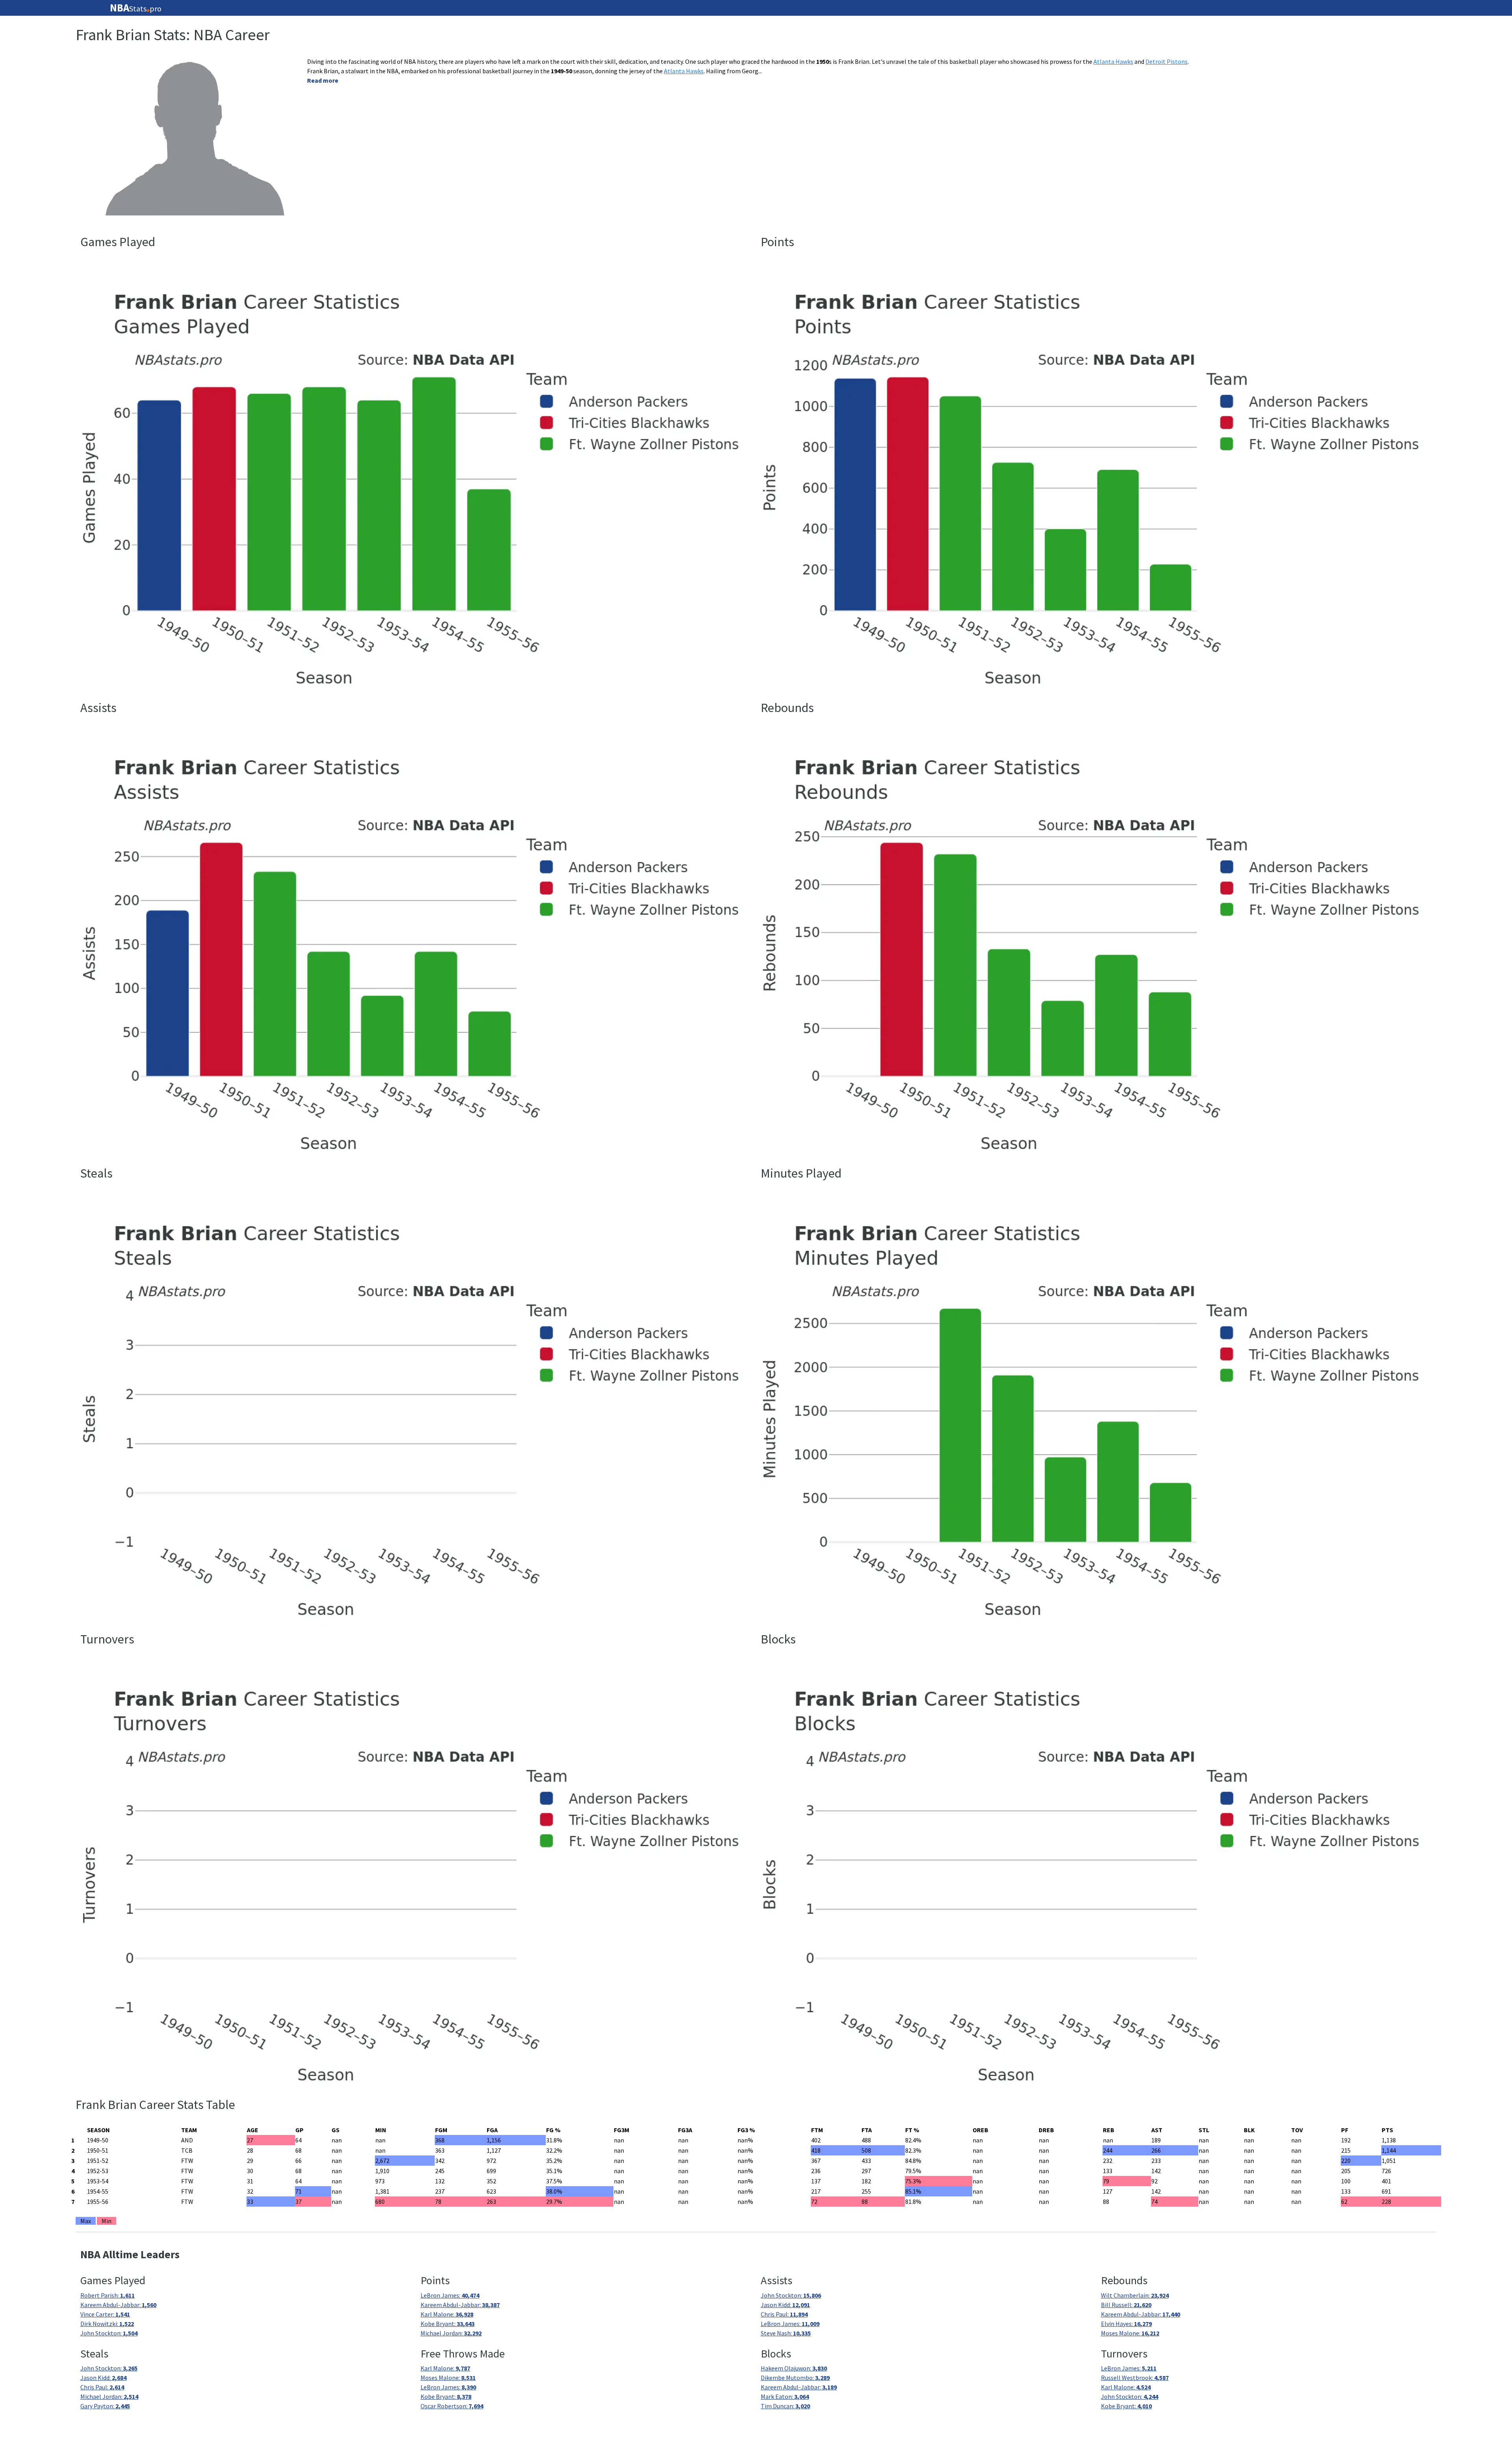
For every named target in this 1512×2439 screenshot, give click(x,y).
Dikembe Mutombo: (795, 2378)
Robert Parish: (107, 2295)
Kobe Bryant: (447, 2324)
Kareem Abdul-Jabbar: (118, 2305)
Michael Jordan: (451, 2333)
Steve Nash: (786, 2333)
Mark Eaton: (785, 2396)
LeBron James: (450, 2295)
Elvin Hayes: (1126, 2324)
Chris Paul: (784, 2314)
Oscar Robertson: (452, 2406)
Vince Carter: (105, 2314)
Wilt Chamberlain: (1135, 2295)
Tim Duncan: (785, 2406)
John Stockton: (109, 2333)
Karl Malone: (447, 2314)
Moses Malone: (1130, 2333)
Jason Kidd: (785, 2305)
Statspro (136, 8)
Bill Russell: (1126, 2305)
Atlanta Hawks (1113, 61)
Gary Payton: (105, 2406)
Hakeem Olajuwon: (794, 2368)
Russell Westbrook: (1135, 2378)
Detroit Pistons (1166, 61)
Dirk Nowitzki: (107, 2324)
